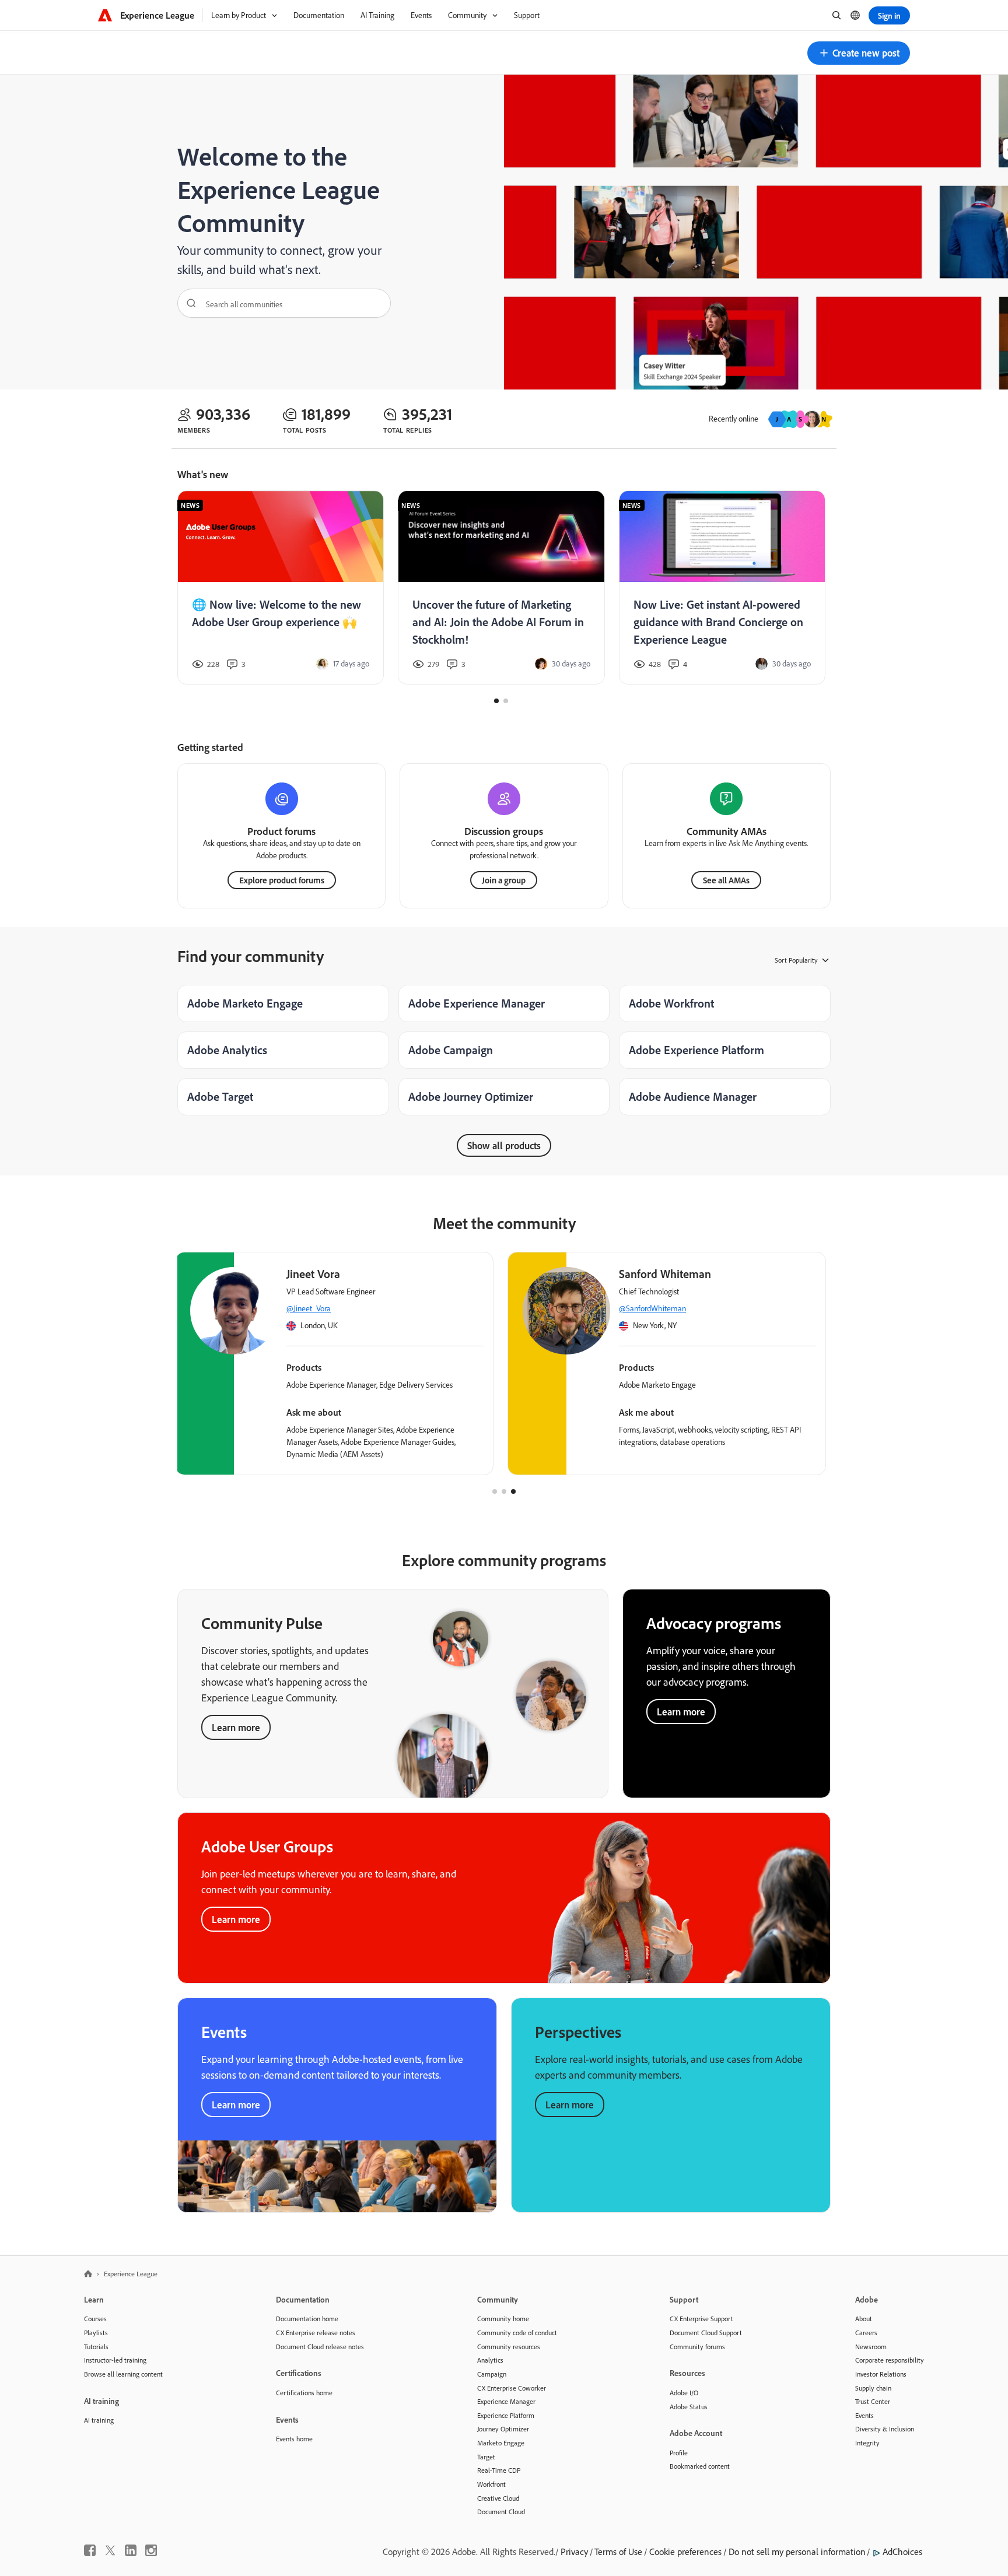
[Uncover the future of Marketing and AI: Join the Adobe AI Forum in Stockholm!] (501, 588)
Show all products (504, 1145)
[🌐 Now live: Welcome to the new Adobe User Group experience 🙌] (281, 588)
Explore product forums (282, 880)
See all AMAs (726, 880)
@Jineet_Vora (309, 1308)
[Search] (187, 303)
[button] (859, 53)
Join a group (504, 880)
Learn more (236, 1727)
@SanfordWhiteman (652, 1308)
